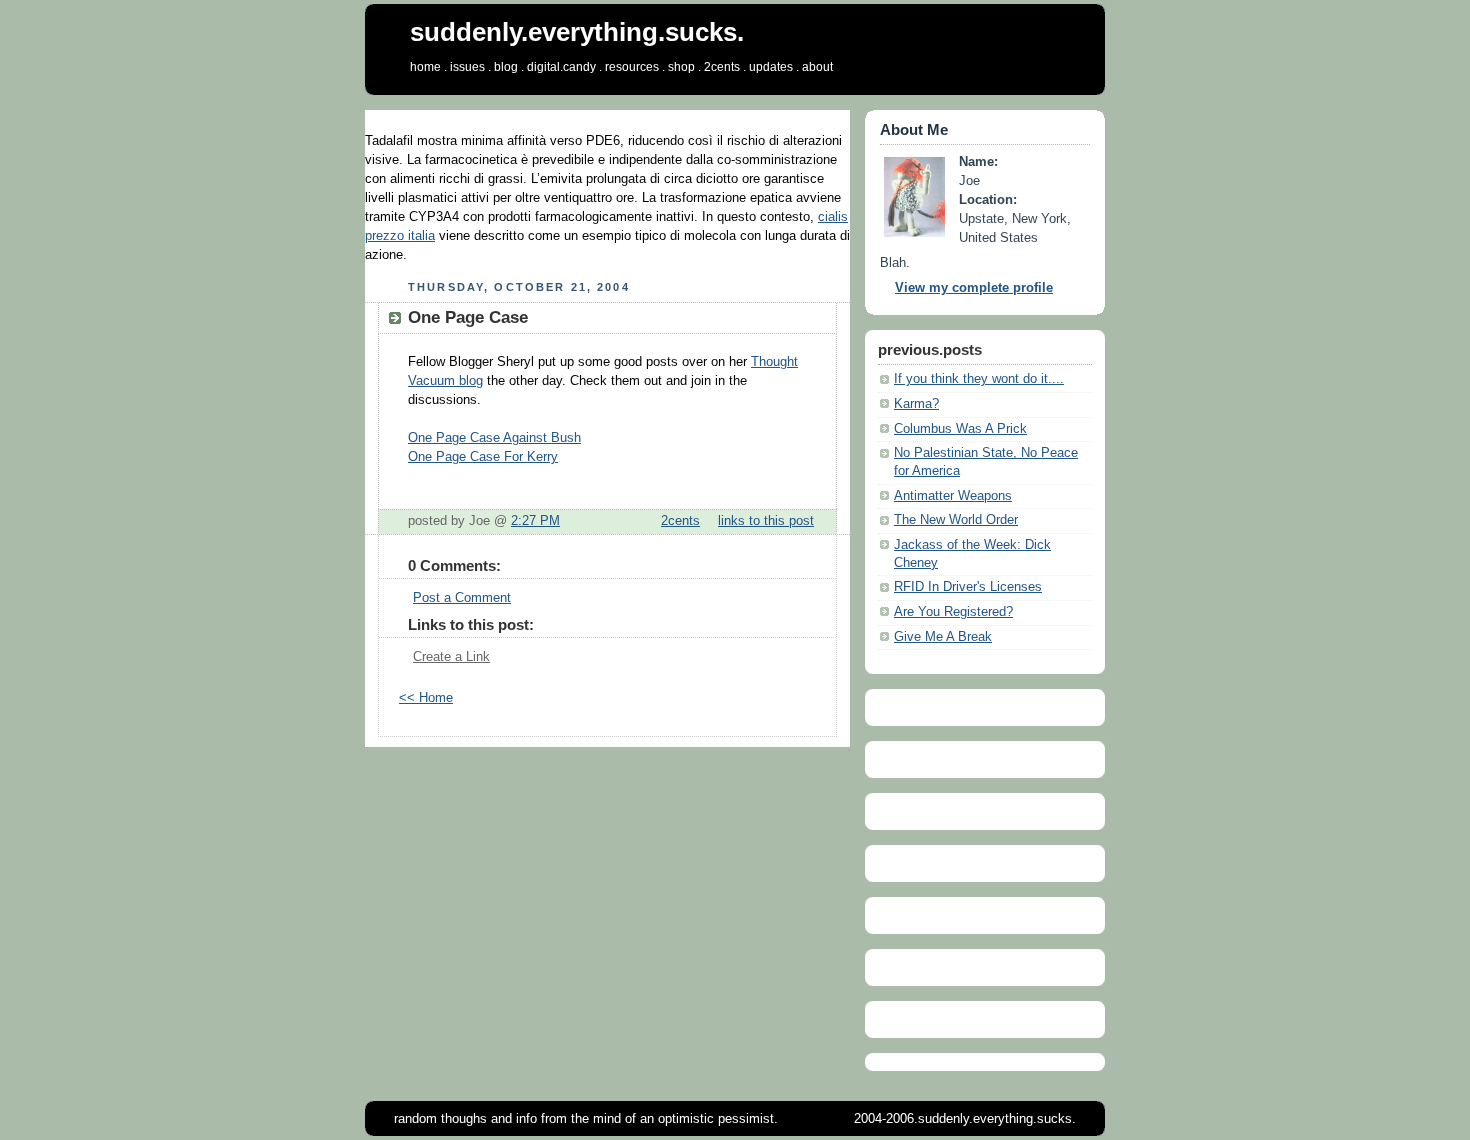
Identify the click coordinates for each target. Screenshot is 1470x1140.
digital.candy (561, 67)
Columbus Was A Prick (960, 429)
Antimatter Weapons (953, 496)
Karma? (916, 404)
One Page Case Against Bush (494, 438)
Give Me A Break (943, 637)
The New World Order (956, 520)
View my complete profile (974, 288)
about (817, 67)
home (425, 67)
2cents (722, 67)
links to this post (766, 521)
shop (681, 67)
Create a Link (451, 657)
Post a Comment (462, 598)
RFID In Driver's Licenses (968, 587)
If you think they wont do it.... (979, 379)
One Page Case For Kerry (483, 457)
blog (506, 67)
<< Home (426, 698)
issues (467, 67)
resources (632, 67)
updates (771, 67)
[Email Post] (820, 521)
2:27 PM (535, 521)
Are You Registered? (953, 612)
